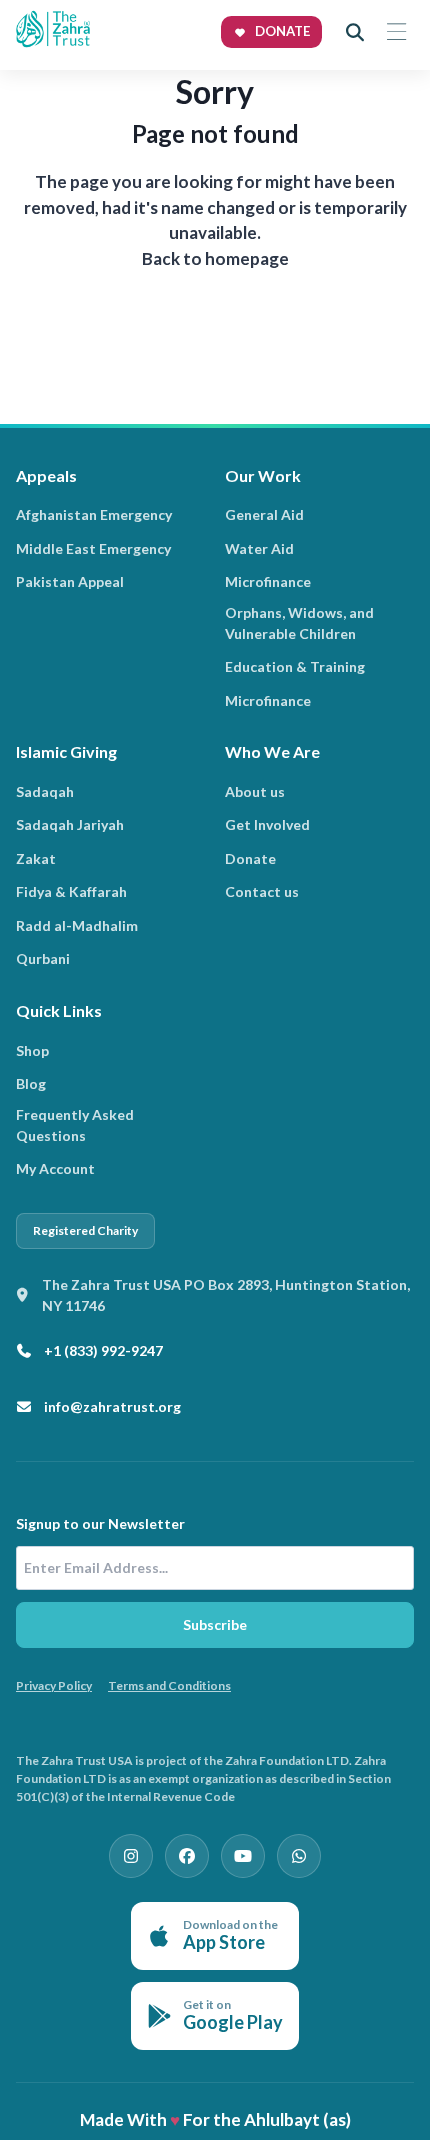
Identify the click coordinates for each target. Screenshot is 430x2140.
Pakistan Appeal (70, 581)
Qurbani (43, 958)
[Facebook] (187, 1856)
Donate (250, 858)
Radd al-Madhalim (77, 925)
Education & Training (295, 666)
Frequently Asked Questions (75, 1125)
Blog (31, 1083)
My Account (55, 1168)
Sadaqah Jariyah (70, 824)
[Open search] (355, 32)
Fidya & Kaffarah (71, 891)
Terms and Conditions (169, 1685)
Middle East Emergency (93, 548)
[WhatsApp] (299, 1856)
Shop (32, 1050)
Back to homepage (215, 258)
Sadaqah (45, 791)
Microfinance (268, 581)
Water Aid (259, 548)
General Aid (264, 514)
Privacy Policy (54, 1685)
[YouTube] (243, 1856)
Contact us (262, 891)
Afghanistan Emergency (94, 514)
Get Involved (267, 824)
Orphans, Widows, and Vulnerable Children (299, 623)
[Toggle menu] (396, 32)
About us (255, 791)
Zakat (36, 858)
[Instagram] (131, 1856)
